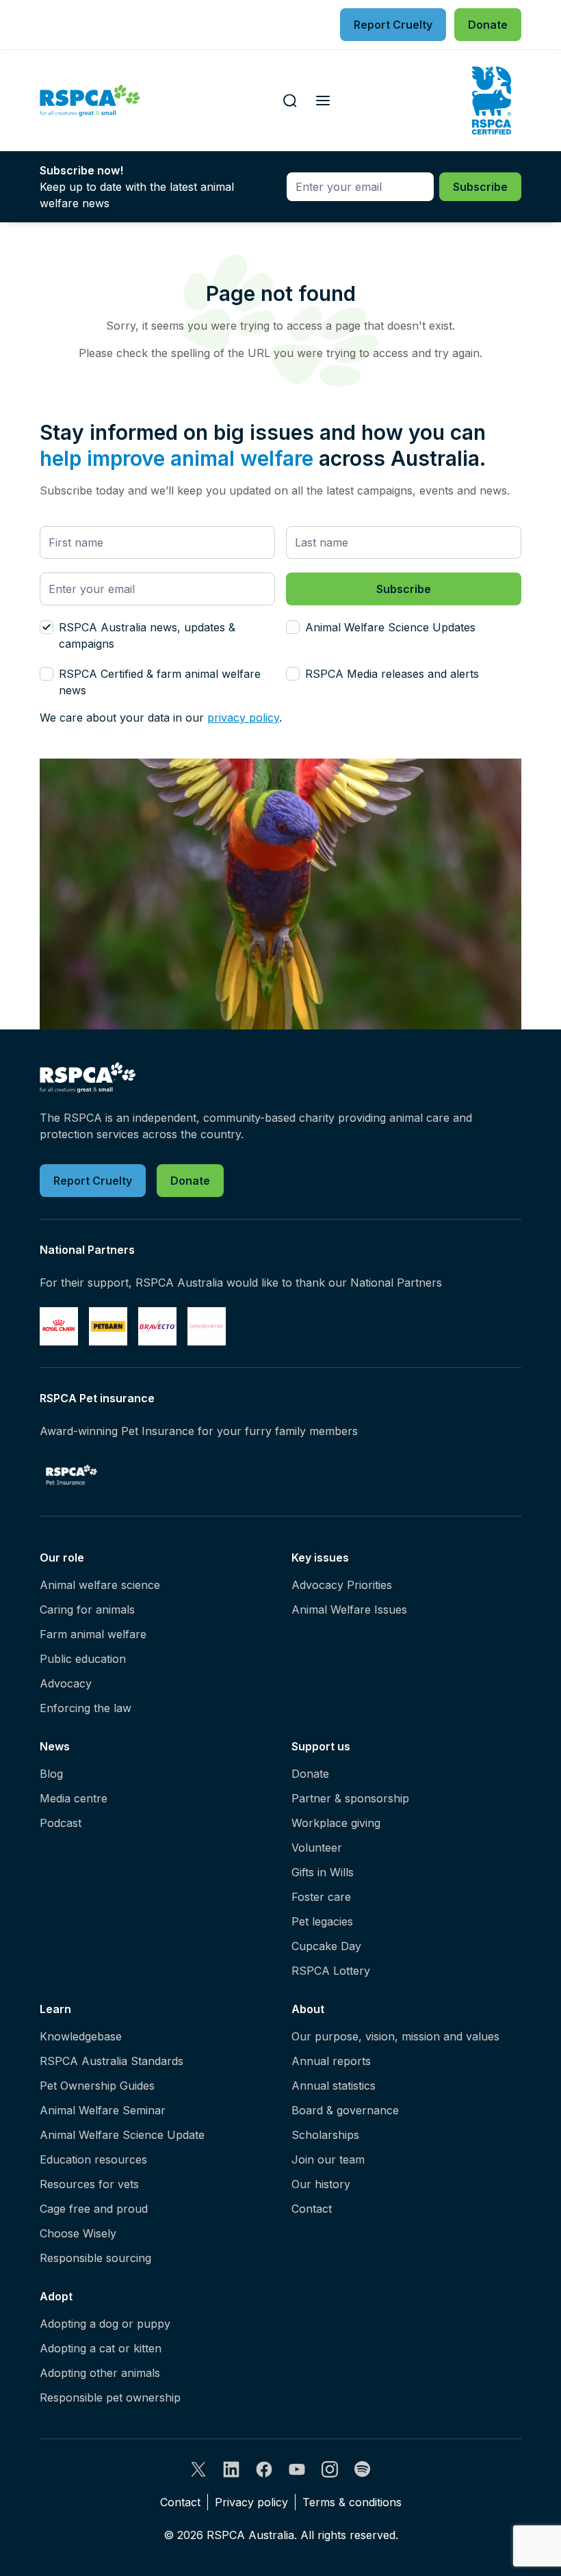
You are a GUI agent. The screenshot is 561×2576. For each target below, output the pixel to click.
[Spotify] (363, 2469)
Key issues (320, 1558)
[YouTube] (297, 2469)
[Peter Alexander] (207, 1326)
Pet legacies (322, 1921)
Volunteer (317, 1848)
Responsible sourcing (95, 2258)
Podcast (61, 1823)
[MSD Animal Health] (157, 1326)
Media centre (74, 1798)
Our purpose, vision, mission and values (395, 2036)
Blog (51, 1774)
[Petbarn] (108, 1326)
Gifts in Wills (323, 1872)
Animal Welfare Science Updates (390, 627)
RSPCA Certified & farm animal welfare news (160, 682)
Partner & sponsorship (350, 1798)
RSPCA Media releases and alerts (392, 674)
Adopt (56, 2296)
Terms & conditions (352, 2502)
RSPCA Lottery (331, 1971)
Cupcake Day (326, 1946)
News (55, 1746)
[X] (198, 2469)
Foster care (321, 1897)
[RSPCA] (90, 101)
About (308, 2009)
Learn (55, 2009)
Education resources (93, 2159)
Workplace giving (336, 1823)
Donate (310, 1774)
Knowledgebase (81, 2036)
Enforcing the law (86, 1708)
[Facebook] (264, 2469)
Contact (312, 2209)
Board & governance (345, 2110)
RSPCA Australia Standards (112, 2061)
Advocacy (66, 1683)
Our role (62, 1558)
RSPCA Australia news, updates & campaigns (147, 635)
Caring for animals (87, 1609)
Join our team (328, 2159)
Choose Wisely (78, 2233)
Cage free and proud (94, 2209)
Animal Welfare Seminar (103, 2110)
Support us (321, 1746)
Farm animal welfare (93, 1634)
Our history (321, 2184)
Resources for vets (89, 2184)
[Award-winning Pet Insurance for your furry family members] (71, 1475)
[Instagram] (330, 2469)
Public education (83, 1659)
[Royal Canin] (59, 1326)
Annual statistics (334, 2086)
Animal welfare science (100, 1585)
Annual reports (331, 2061)
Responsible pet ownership (110, 2397)
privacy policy (243, 718)
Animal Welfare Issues (349, 1609)
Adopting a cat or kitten (101, 2348)
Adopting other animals (100, 2373)
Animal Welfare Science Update (122, 2135)
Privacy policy (251, 2502)
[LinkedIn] (231, 2469)
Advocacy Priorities (342, 1585)
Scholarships (325, 2135)
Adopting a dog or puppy (105, 2324)
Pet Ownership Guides (97, 2086)
